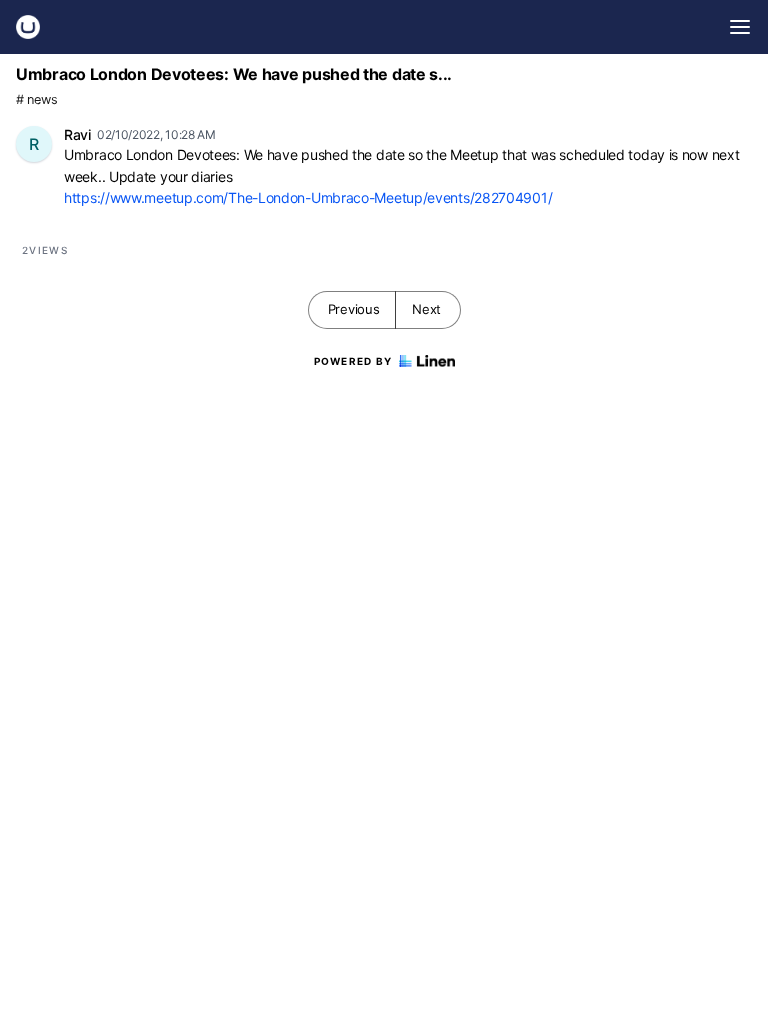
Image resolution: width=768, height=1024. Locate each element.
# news (36, 99)
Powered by (353, 361)
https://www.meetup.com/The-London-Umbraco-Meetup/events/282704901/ (308, 197)
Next (426, 309)
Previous (354, 309)
